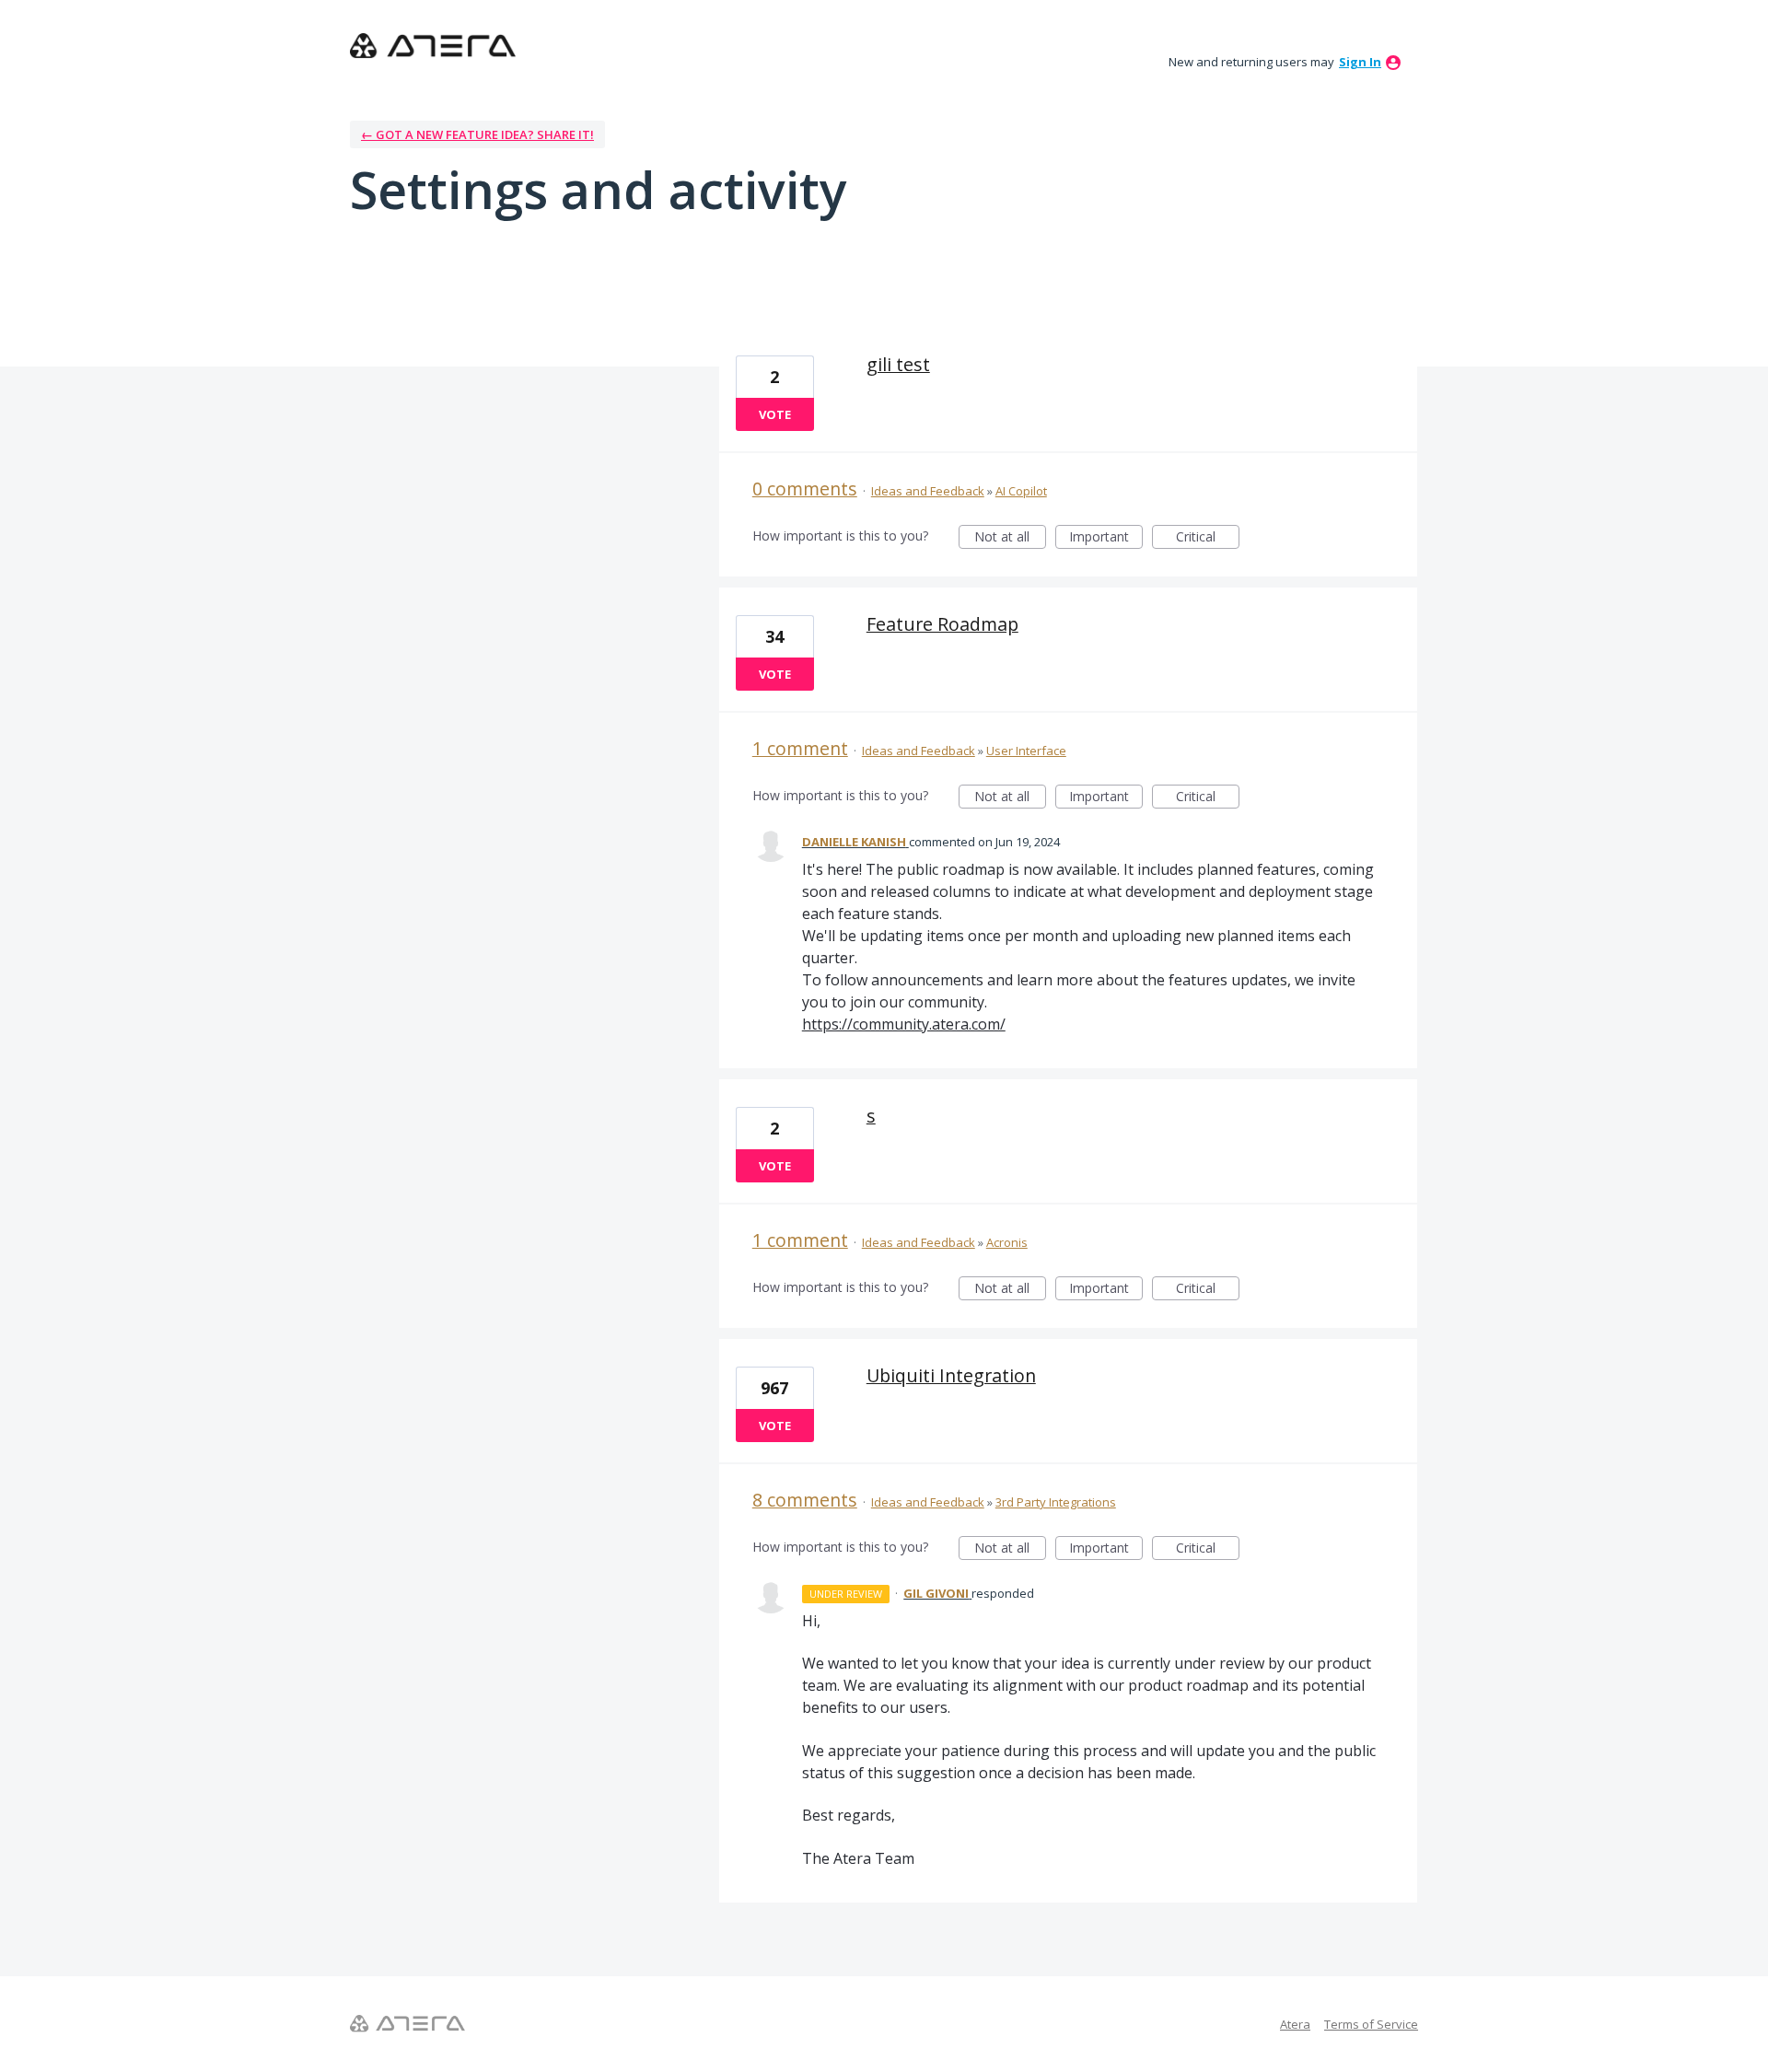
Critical (1208, 538)
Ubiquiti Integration (951, 1375)
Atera (1295, 2024)
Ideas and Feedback (928, 491)
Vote (775, 414)
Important (1106, 538)
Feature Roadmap (942, 624)
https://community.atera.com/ (904, 1024)
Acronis (1007, 1242)
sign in (1360, 62)
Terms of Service (1371, 2024)
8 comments (805, 1500)
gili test (898, 364)
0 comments (805, 489)
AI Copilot (1021, 491)
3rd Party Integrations (1056, 1502)
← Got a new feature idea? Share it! (477, 134)
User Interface (1026, 751)
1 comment (800, 748)
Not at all (1010, 538)
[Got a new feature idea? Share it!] (433, 46)
